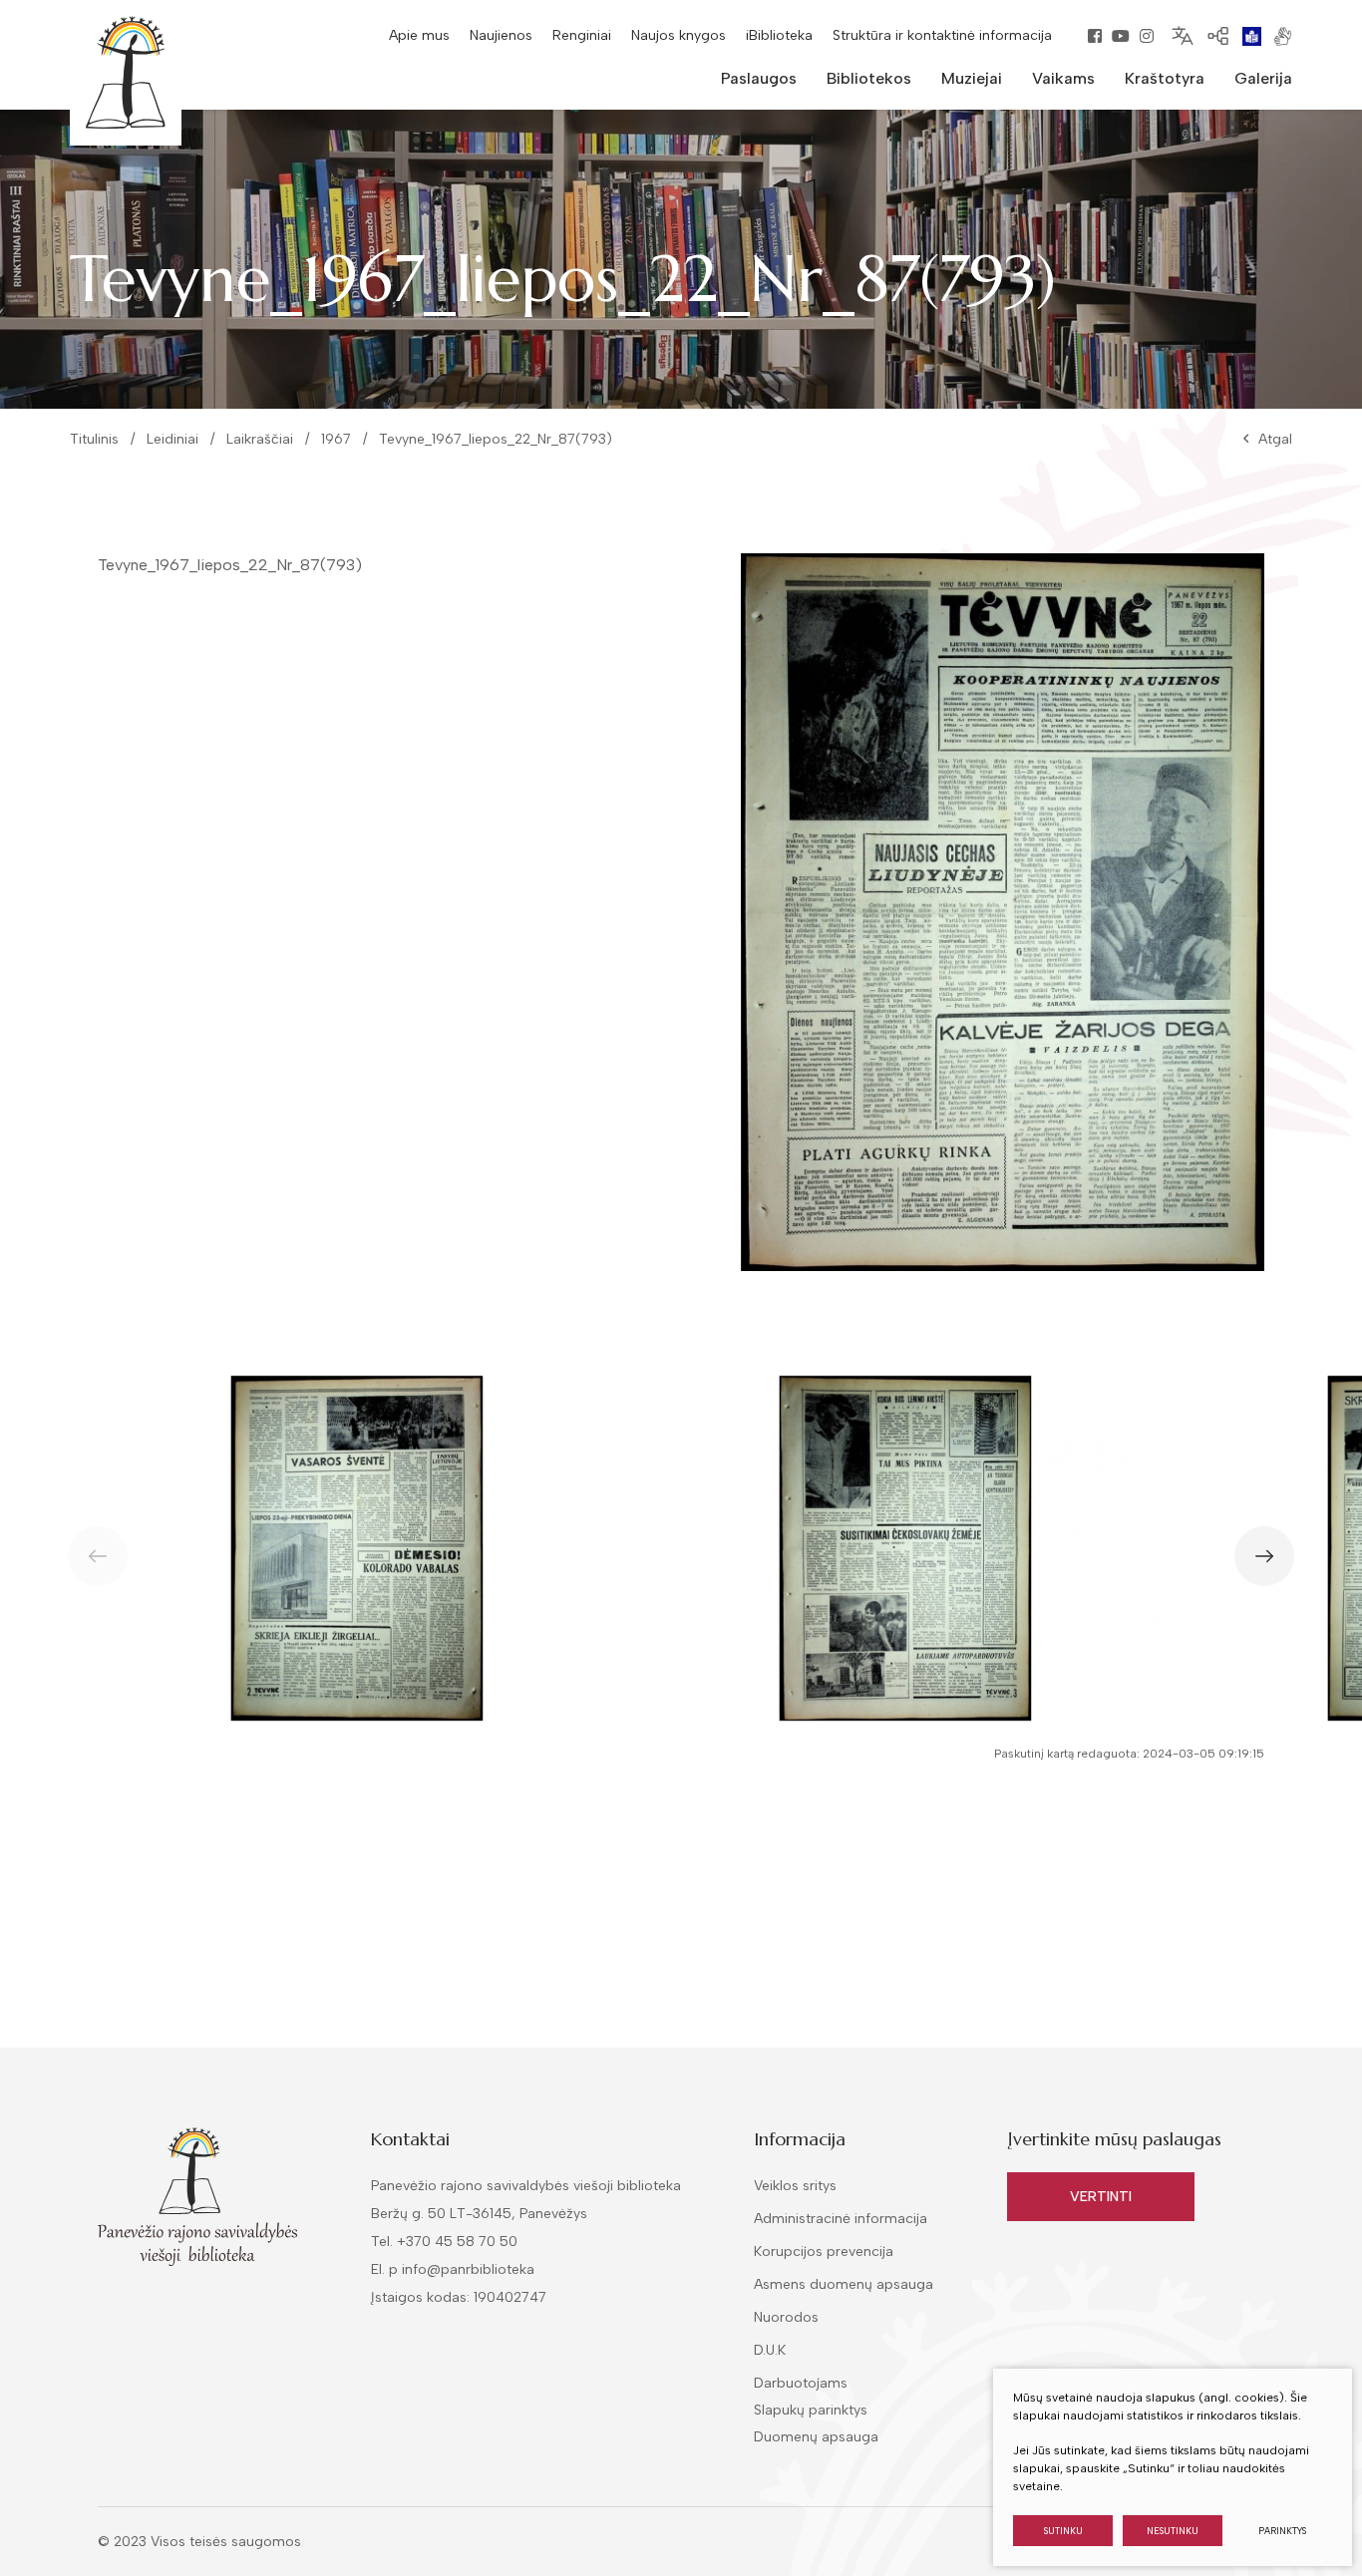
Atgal (1275, 439)
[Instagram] (1147, 36)
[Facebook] (1095, 36)
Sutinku (1063, 2531)
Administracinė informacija (841, 2219)
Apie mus (419, 35)
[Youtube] (1121, 36)
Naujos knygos (679, 35)
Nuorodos (786, 2317)
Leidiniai (172, 439)
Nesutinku (1173, 2531)
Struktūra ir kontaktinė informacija (942, 35)
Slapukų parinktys (811, 2411)
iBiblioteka (779, 35)
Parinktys (1282, 2531)
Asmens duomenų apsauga (844, 2284)
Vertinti (1101, 2197)
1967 (336, 439)
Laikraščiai (260, 439)
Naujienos (501, 35)
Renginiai (582, 35)
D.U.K (770, 2350)
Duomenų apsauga (816, 2437)
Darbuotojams (801, 2383)
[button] (1264, 1556)
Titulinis (94, 439)
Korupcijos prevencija (824, 2252)
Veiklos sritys (795, 2186)
